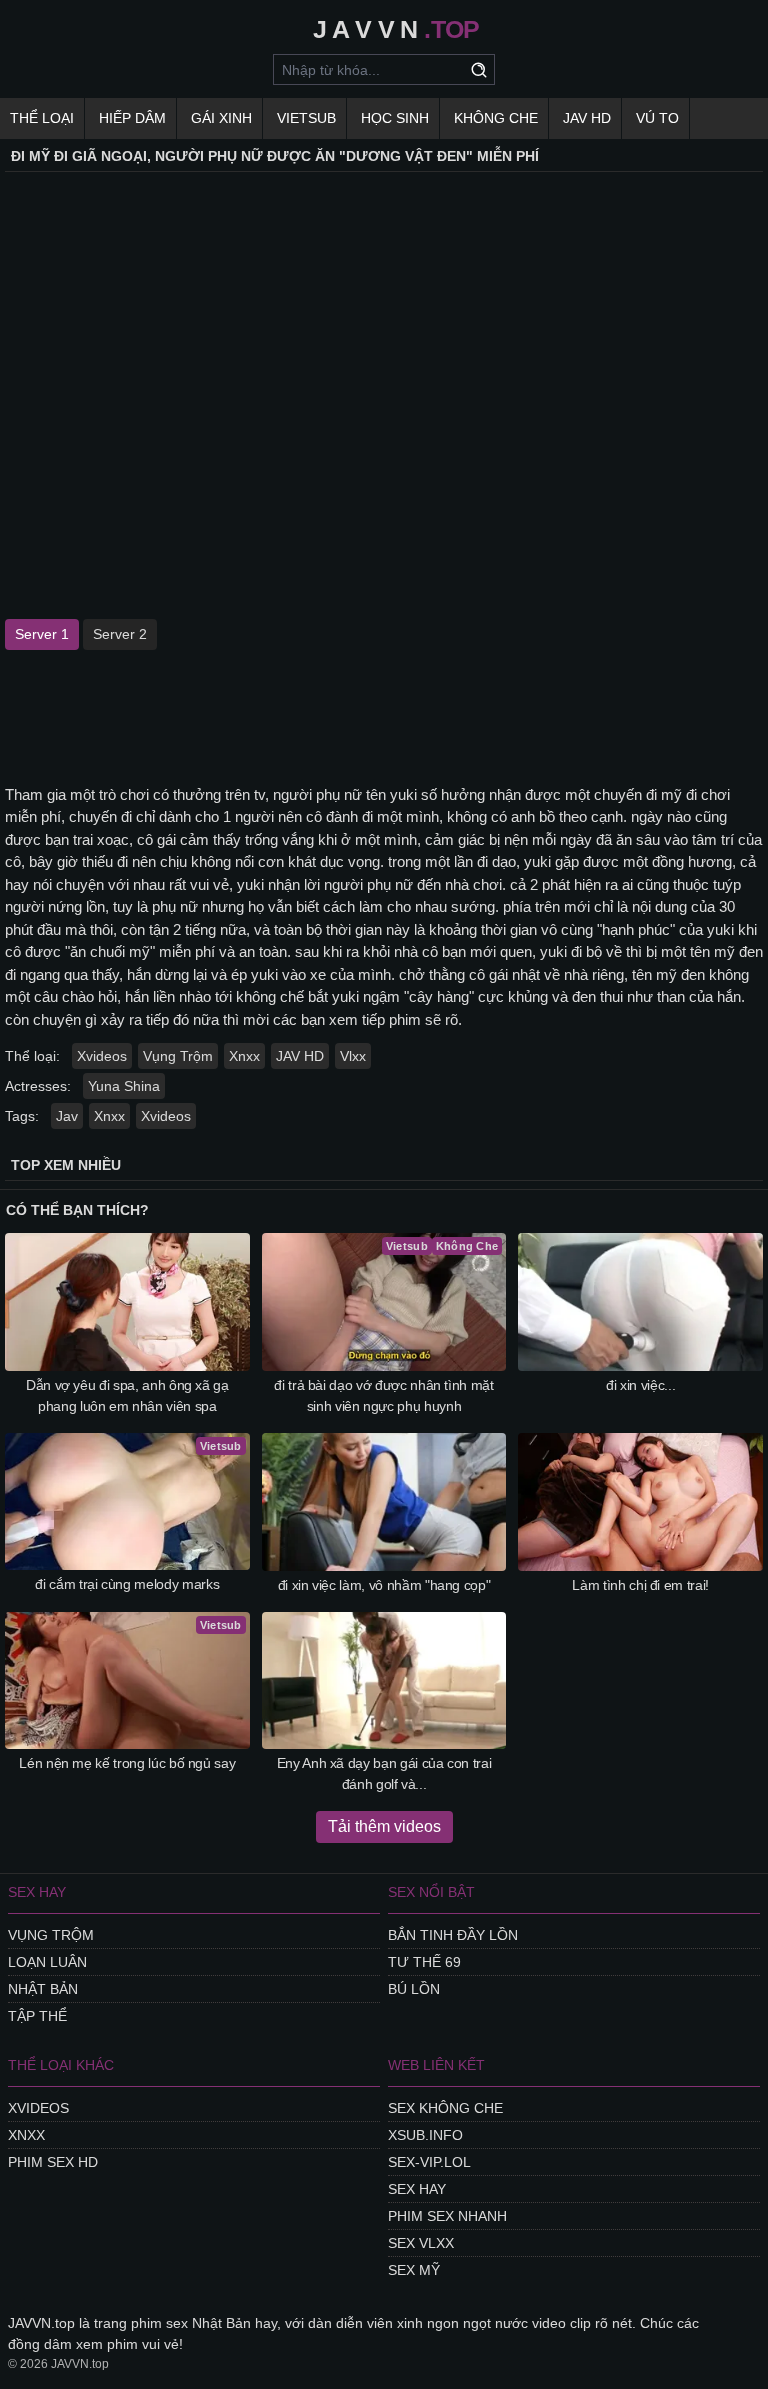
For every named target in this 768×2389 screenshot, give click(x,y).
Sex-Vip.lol (429, 2162)
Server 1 (42, 634)
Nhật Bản (43, 1989)
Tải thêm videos (384, 1826)
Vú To (657, 118)
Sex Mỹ (414, 2270)
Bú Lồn (414, 1989)
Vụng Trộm (178, 1056)
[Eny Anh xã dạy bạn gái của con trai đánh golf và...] (384, 1681)
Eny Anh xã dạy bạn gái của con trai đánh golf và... (384, 1773)
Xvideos (102, 1056)
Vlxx (353, 1056)
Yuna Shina (124, 1086)
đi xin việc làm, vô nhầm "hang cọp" (384, 1585)
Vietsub (306, 118)
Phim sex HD (53, 2162)
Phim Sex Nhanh (447, 2216)
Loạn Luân (47, 1962)
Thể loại (42, 118)
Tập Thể (37, 2016)
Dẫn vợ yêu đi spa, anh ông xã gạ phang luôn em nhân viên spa (127, 1395)
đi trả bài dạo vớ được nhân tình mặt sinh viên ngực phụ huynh (383, 1395)
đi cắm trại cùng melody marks (127, 1584)
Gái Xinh (221, 118)
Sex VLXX (421, 2243)
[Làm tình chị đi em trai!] (640, 1502)
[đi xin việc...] (640, 1302)
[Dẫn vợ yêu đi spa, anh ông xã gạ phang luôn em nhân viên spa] (127, 1302)
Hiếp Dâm (132, 118)
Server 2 (120, 634)
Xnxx (244, 1056)
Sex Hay (417, 2189)
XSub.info (425, 2135)
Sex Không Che (445, 2108)
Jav (67, 1116)
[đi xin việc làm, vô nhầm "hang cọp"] (384, 1502)
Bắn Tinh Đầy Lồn (453, 1935)
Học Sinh (395, 118)
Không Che (496, 118)
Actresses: (38, 1086)
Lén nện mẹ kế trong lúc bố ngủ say (127, 1763)
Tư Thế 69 (424, 1962)
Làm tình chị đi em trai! (640, 1585)
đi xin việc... (640, 1385)
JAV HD (587, 118)
